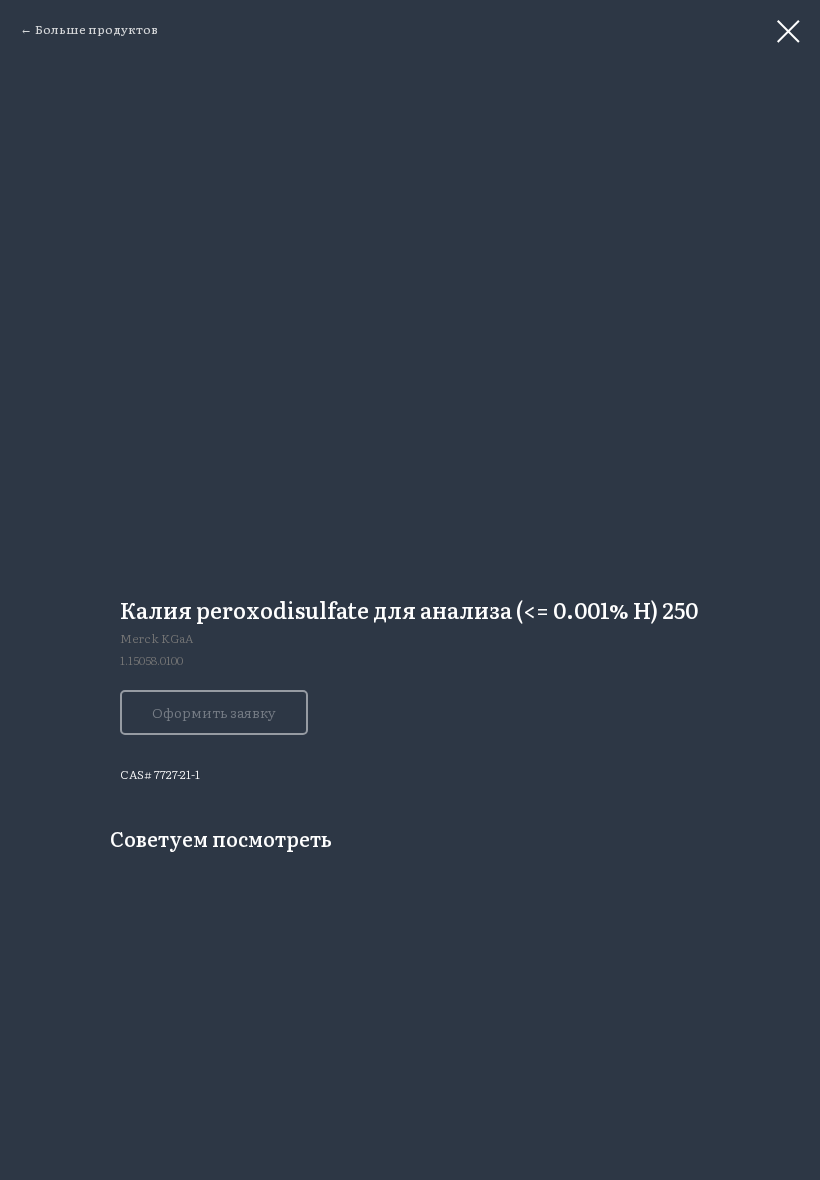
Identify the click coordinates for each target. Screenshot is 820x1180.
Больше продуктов (96, 29)
